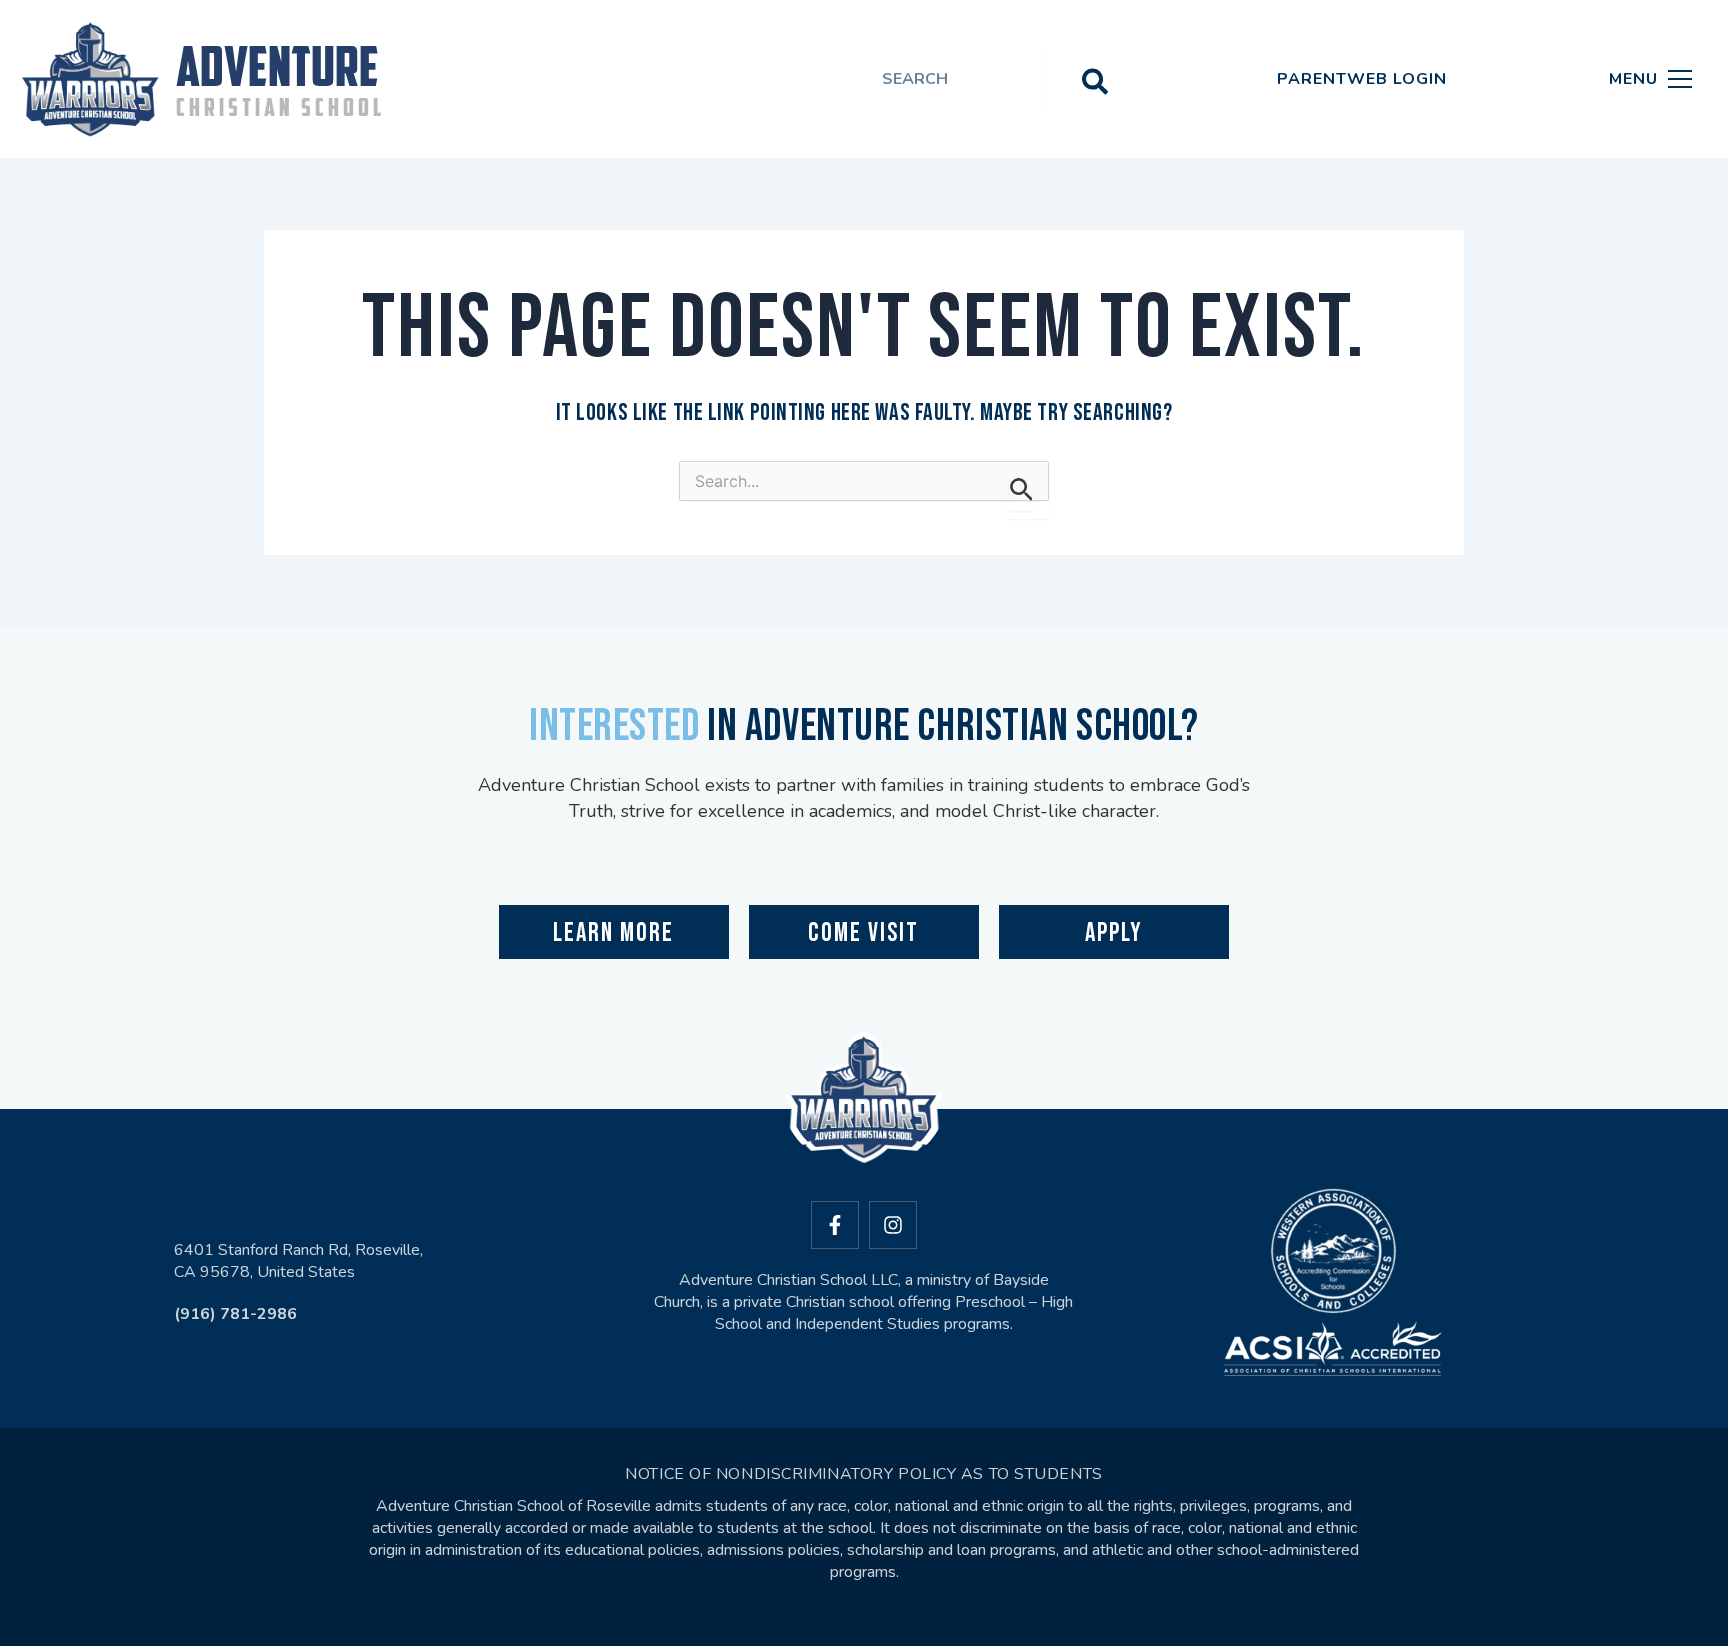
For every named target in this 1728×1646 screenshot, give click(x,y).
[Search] (1095, 79)
